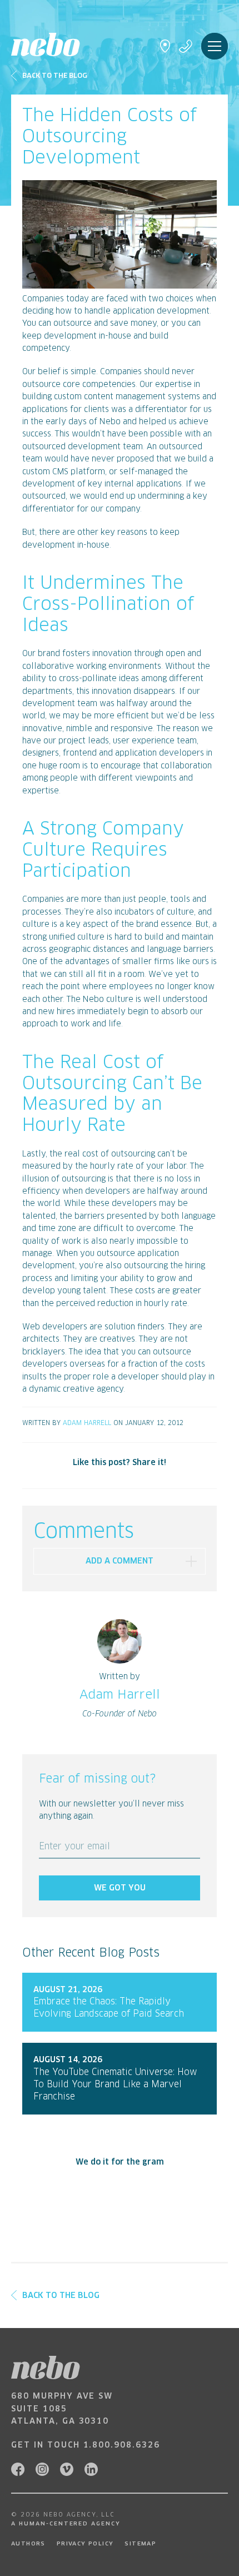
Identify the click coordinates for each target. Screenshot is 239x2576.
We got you (120, 1888)
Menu (215, 46)
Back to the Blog (55, 76)
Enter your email (74, 1847)
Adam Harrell (87, 1423)
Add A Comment (120, 1561)
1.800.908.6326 (122, 2445)
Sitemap (140, 2544)
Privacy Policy (85, 2544)
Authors (28, 2544)
